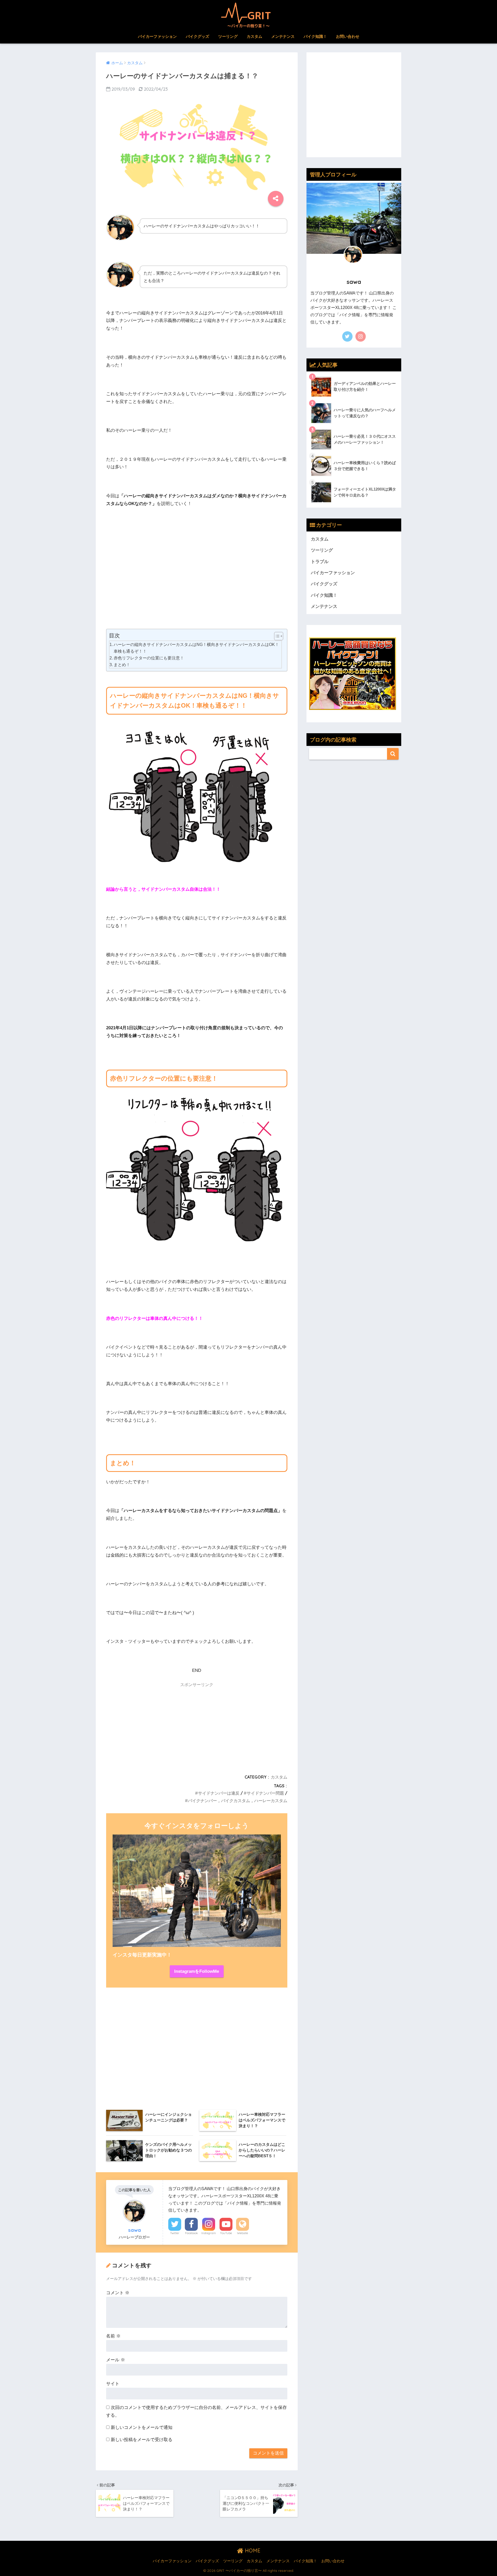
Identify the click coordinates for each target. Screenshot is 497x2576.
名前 (113, 2336)
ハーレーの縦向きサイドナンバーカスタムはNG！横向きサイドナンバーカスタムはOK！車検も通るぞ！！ (196, 648)
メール (116, 2360)
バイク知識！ (315, 36)
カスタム (254, 36)
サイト (113, 2384)
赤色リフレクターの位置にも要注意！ (149, 658)
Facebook (191, 2233)
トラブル (320, 562)
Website (243, 2233)
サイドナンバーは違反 (219, 1793)
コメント (118, 2293)
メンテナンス (283, 36)
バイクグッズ (198, 36)
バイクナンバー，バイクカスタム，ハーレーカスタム (238, 1801)
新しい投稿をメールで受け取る (142, 2440)
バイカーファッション (157, 36)
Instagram (209, 2233)
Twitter (175, 2233)
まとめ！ (122, 665)
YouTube (226, 2233)
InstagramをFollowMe (197, 1971)
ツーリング (228, 36)
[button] (276, 636)
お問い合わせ (348, 36)
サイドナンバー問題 (265, 1793)
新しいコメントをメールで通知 (142, 2427)
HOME (252, 2550)
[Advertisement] (197, 580)
